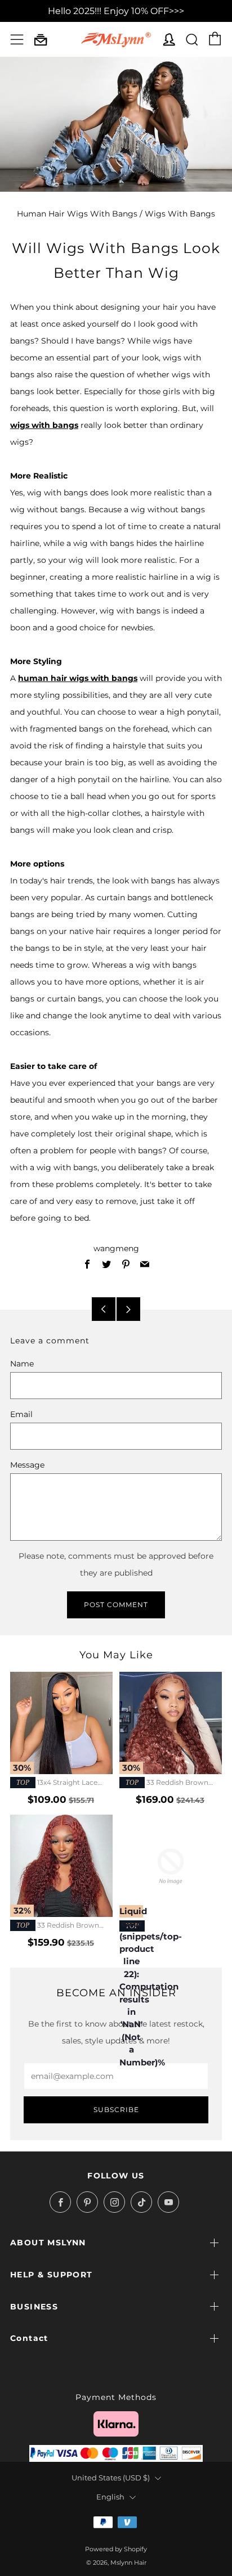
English (110, 2497)
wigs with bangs (44, 425)
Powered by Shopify (116, 2549)
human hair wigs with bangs (78, 678)
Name (22, 1364)
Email (21, 1414)
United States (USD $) (111, 2478)
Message (27, 1465)
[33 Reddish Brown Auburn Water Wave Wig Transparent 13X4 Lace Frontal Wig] (61, 1866)
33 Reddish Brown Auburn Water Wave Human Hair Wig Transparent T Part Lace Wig (167, 1783)
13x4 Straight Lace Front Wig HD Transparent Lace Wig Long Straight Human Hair (55, 1783)
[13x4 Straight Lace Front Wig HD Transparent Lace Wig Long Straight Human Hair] (61, 1723)
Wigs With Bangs (180, 214)
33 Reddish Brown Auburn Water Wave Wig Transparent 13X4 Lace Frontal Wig (61, 1926)
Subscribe (116, 2110)
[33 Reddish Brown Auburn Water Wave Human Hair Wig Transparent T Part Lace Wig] (171, 1723)
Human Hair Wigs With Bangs (77, 214)
